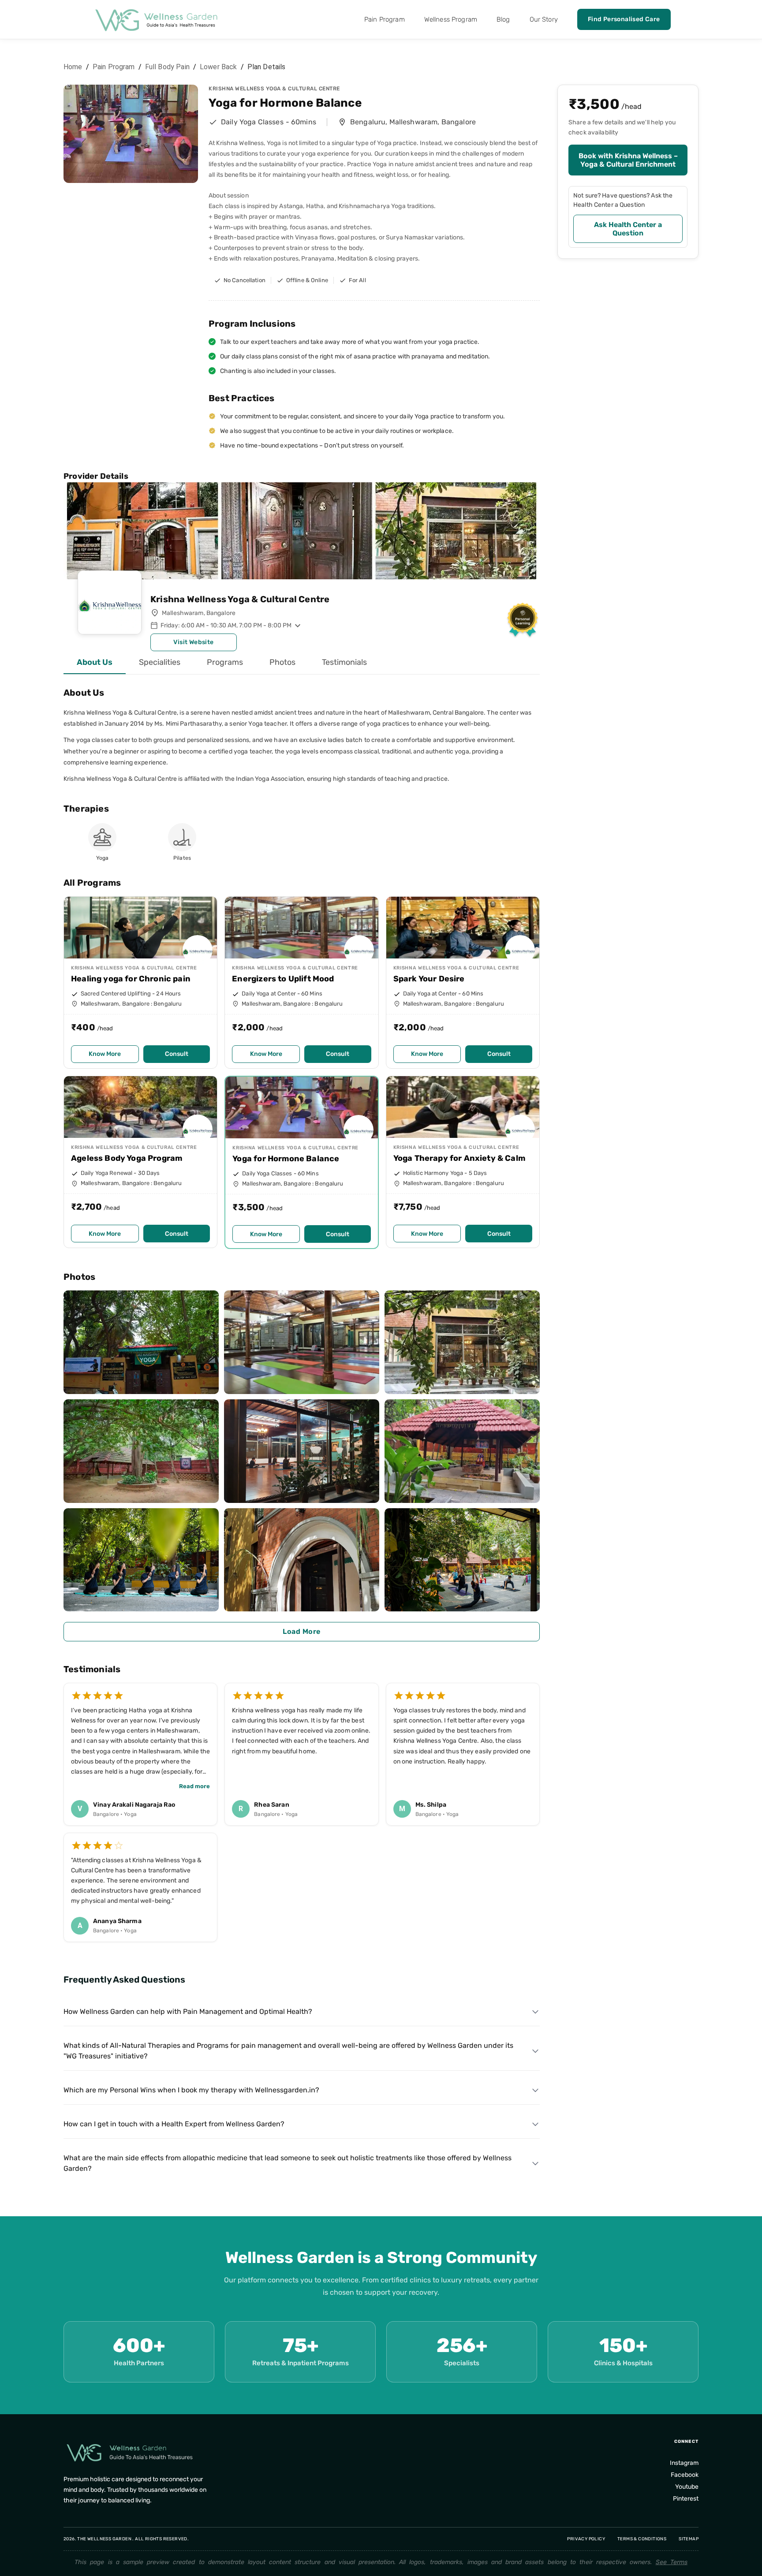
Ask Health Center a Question (628, 229)
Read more (194, 1786)
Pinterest (686, 2499)
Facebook (685, 2475)
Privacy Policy (586, 2539)
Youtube (687, 2487)
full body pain (167, 67)
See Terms (672, 2562)
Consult (177, 1054)
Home (73, 67)
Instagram (684, 2463)
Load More (301, 1631)
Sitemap (689, 2539)
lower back (219, 67)
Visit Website (193, 642)
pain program (114, 67)
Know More (105, 1054)
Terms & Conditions (642, 2539)
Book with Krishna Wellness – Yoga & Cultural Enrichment (628, 160)
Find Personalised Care (624, 19)
